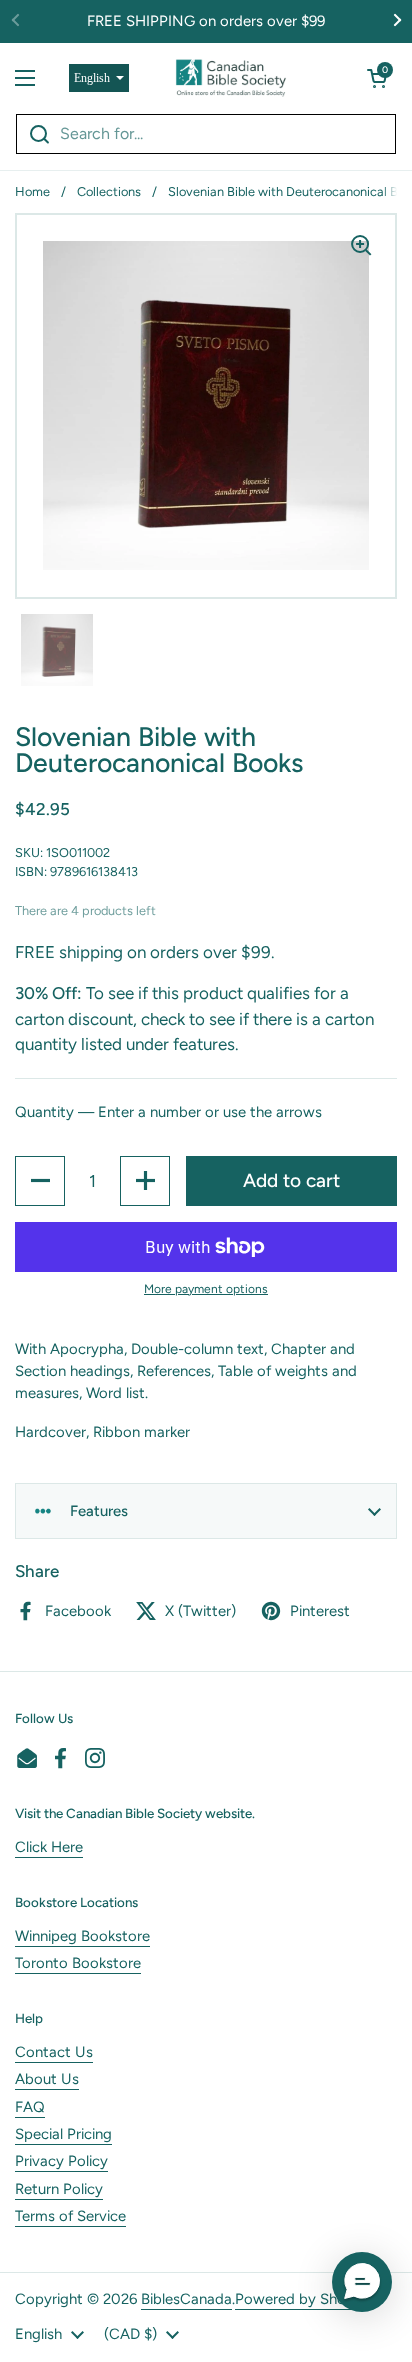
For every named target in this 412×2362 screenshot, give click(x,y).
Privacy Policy (61, 2161)
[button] (377, 78)
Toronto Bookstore (78, 1963)
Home (32, 191)
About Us (47, 2079)
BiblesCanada (186, 2299)
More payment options (206, 1289)
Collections (109, 191)
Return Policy (59, 2189)
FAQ (30, 2107)
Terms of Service (70, 2216)
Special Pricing (63, 2134)
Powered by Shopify (303, 2299)
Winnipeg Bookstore (82, 1936)
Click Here (49, 1847)
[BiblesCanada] (231, 78)
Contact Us (54, 2052)
